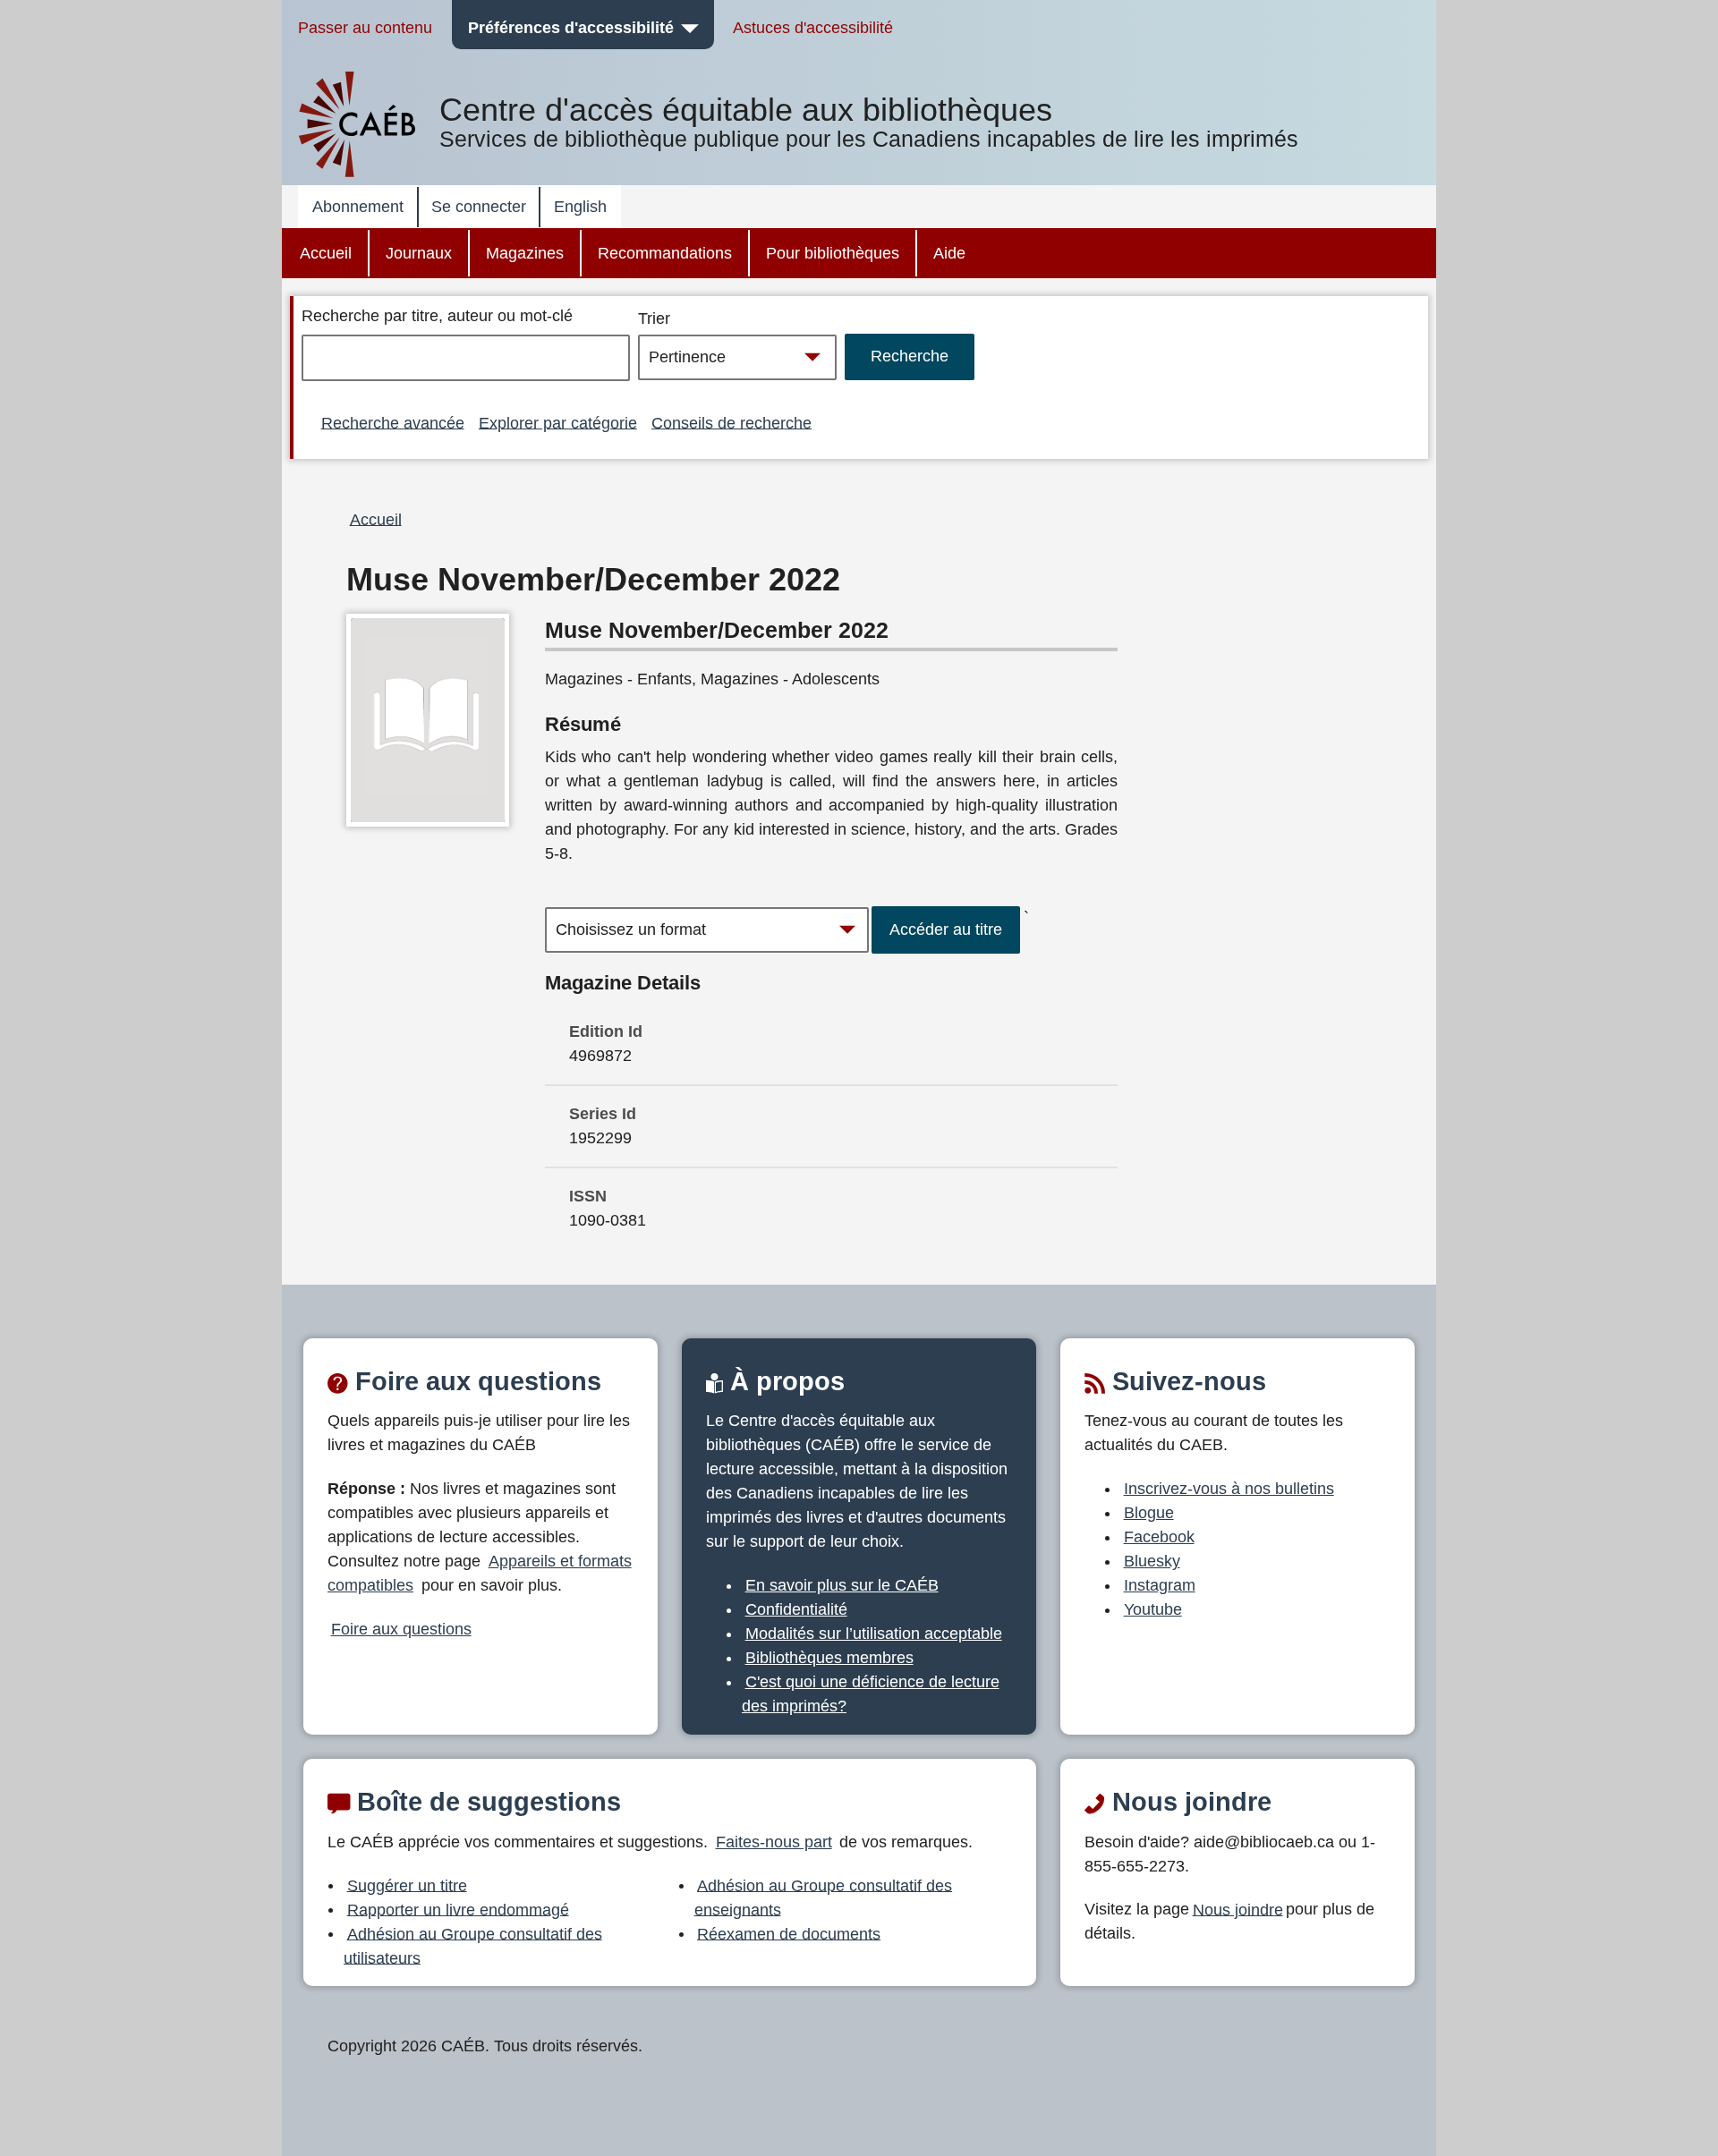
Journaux (419, 253)
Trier (654, 318)
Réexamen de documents (789, 1933)
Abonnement (358, 207)
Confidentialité (796, 1609)
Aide (949, 253)
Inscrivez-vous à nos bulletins (1229, 1489)
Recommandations (665, 253)
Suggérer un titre (407, 1885)
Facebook (1159, 1537)
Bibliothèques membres (829, 1658)
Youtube (1153, 1609)
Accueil (326, 253)
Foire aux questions (401, 1629)
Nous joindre (1238, 1909)
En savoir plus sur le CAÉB (842, 1585)
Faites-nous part (774, 1842)
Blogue (1149, 1513)
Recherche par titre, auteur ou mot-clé (437, 316)
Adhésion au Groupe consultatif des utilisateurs (473, 1945)
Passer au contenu (365, 28)
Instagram (1160, 1585)
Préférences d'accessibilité (571, 28)
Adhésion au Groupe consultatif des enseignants (824, 1897)
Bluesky (1152, 1561)
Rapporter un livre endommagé (458, 1909)
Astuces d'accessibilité (813, 28)
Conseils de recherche (731, 422)
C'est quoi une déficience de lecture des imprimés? (871, 1694)
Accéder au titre (946, 929)
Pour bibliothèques (833, 253)
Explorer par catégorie (558, 422)
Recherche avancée (393, 422)
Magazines (525, 253)
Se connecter (479, 207)
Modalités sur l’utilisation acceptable (874, 1634)
